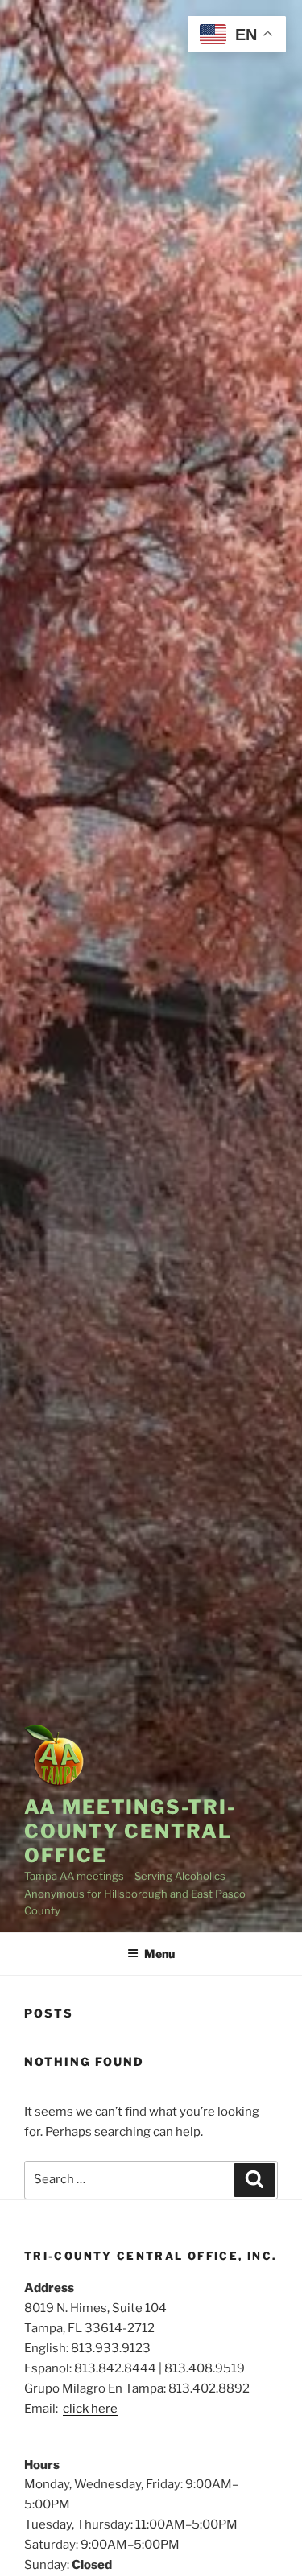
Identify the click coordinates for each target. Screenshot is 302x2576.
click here (90, 2409)
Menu (159, 1954)
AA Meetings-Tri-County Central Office (130, 1831)
